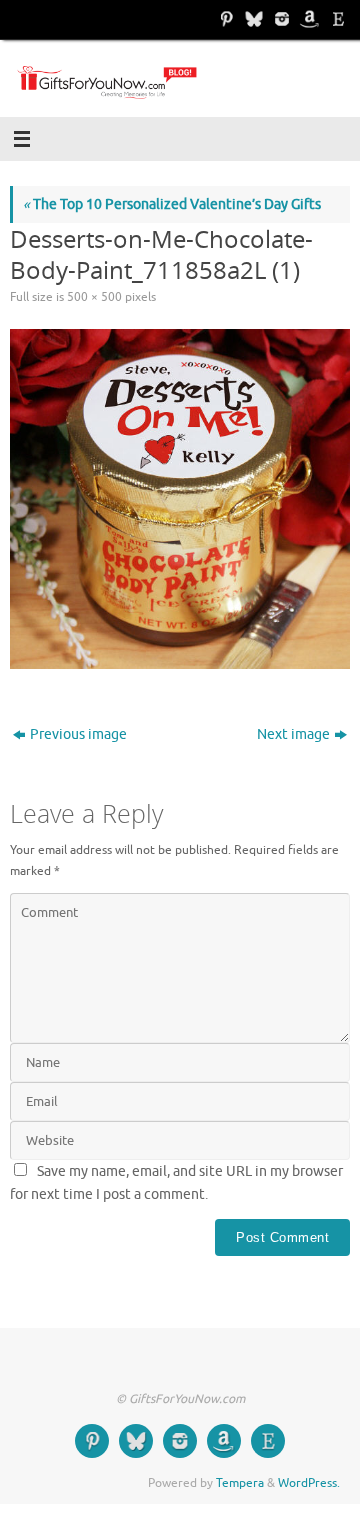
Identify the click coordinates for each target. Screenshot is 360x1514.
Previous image (78, 734)
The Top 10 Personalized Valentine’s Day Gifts (172, 204)
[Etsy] (336, 19)
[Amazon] (308, 19)
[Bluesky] (252, 19)
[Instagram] (280, 19)
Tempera (240, 1483)
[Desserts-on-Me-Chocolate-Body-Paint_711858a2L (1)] (180, 499)
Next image (293, 734)
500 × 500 (94, 297)
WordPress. (309, 1483)
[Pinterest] (224, 19)
